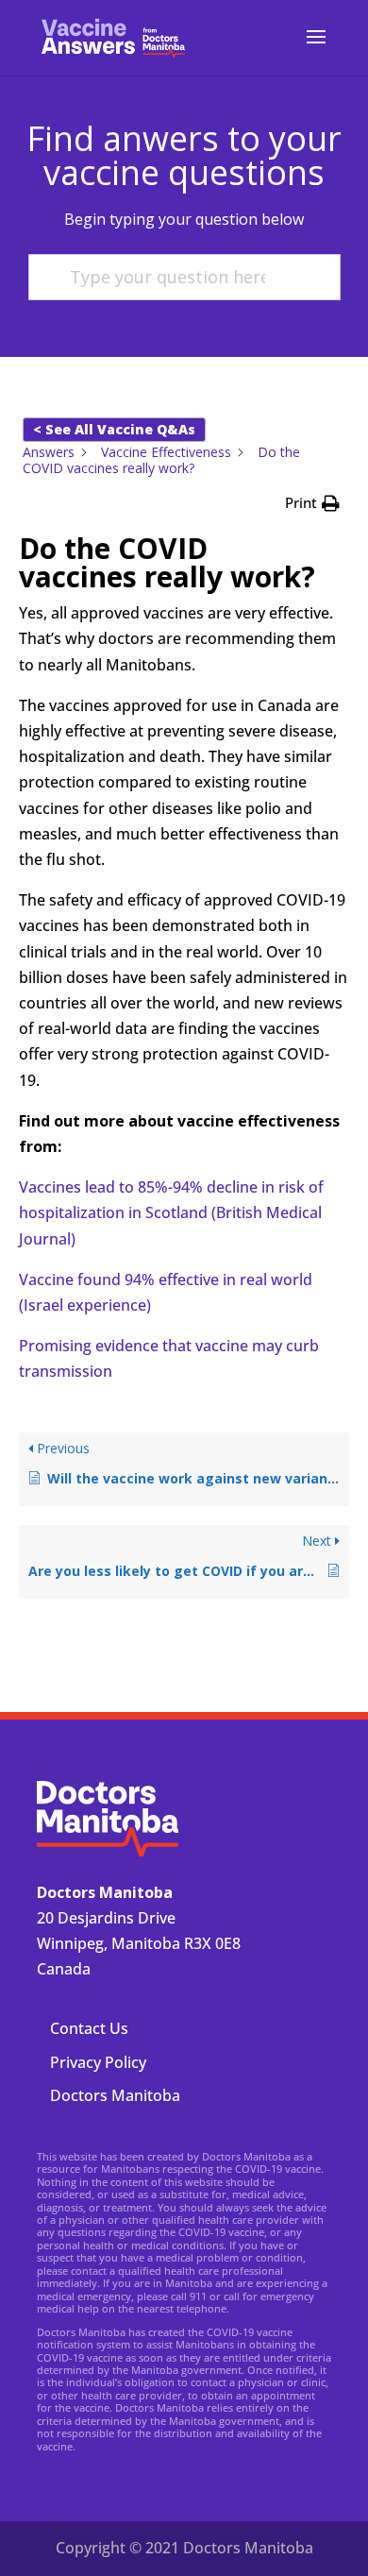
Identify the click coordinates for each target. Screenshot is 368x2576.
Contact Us (89, 2028)
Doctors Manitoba (115, 2095)
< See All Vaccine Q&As (114, 429)
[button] (312, 503)
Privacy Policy (98, 2062)
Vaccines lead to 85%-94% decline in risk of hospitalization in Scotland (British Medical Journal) (171, 1212)
